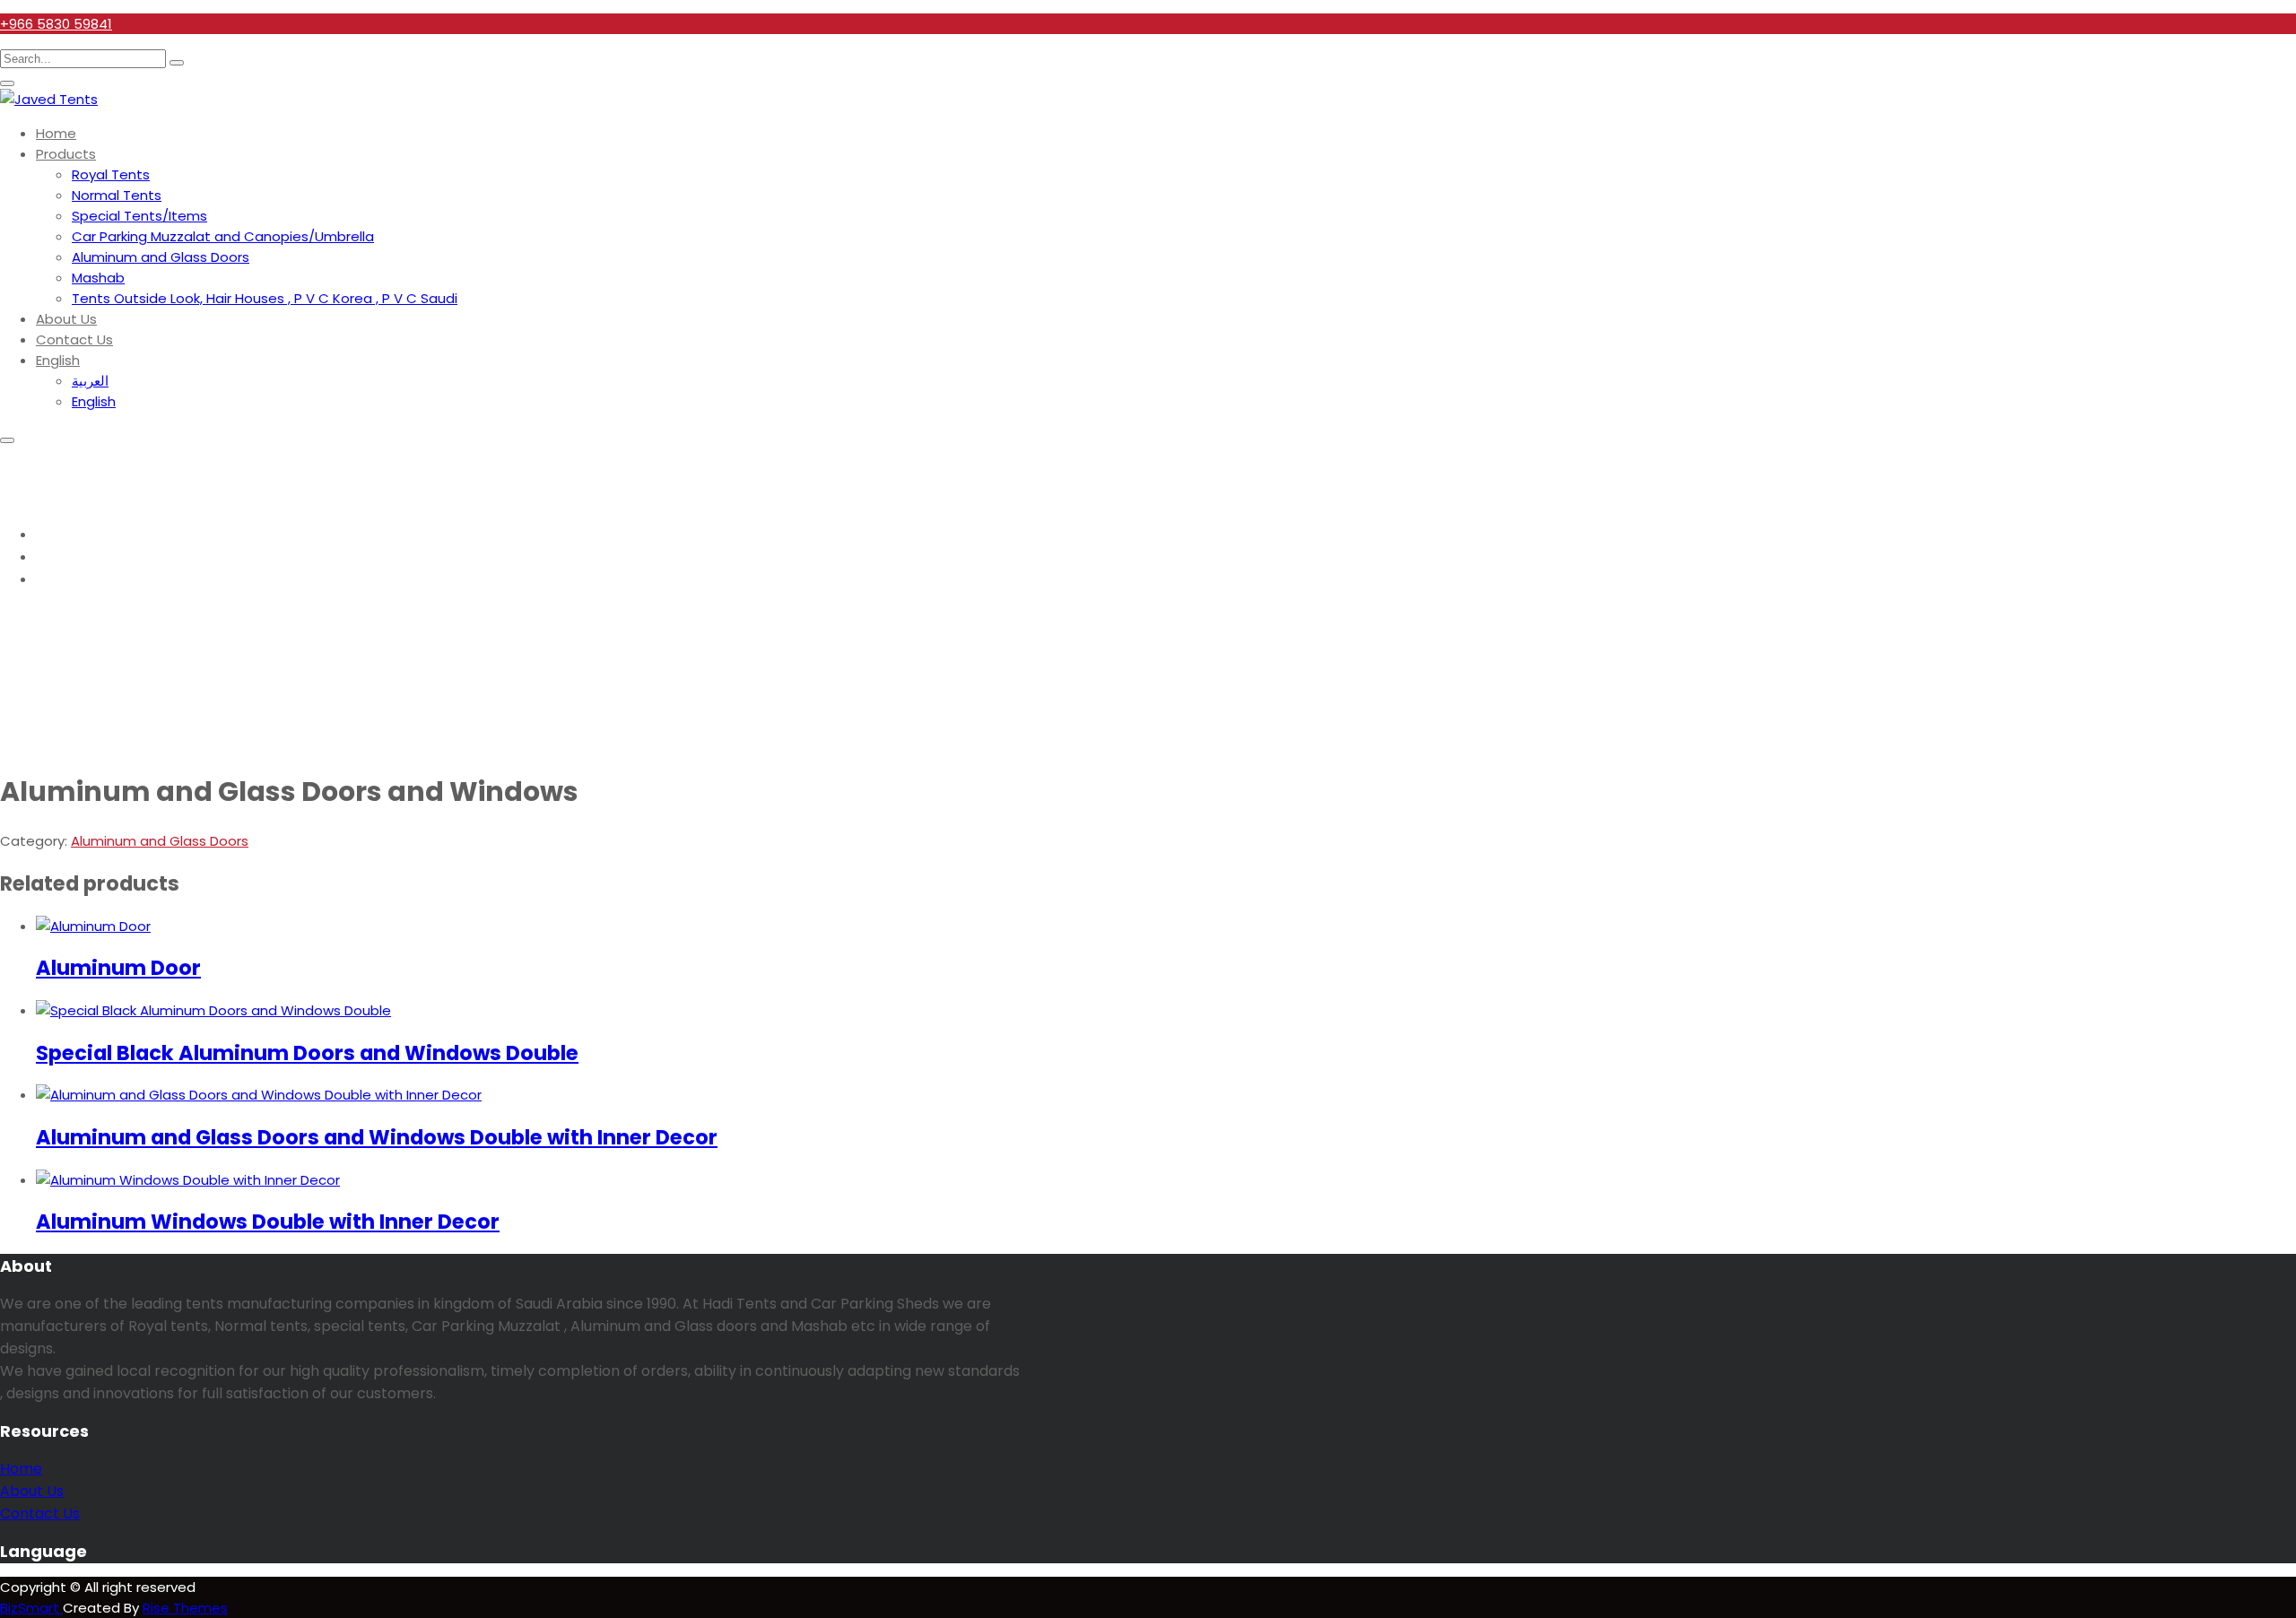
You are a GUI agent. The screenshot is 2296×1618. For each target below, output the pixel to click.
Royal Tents (111, 174)
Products (66, 154)
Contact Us (74, 339)
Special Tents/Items (139, 216)
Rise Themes (185, 1608)
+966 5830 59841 (56, 24)
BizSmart (31, 1608)
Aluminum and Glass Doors (161, 257)
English (58, 360)
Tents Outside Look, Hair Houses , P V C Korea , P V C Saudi (265, 298)
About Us (66, 319)
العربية (90, 381)
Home (56, 133)
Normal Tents (117, 195)
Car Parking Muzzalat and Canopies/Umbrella (223, 236)
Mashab (98, 278)
